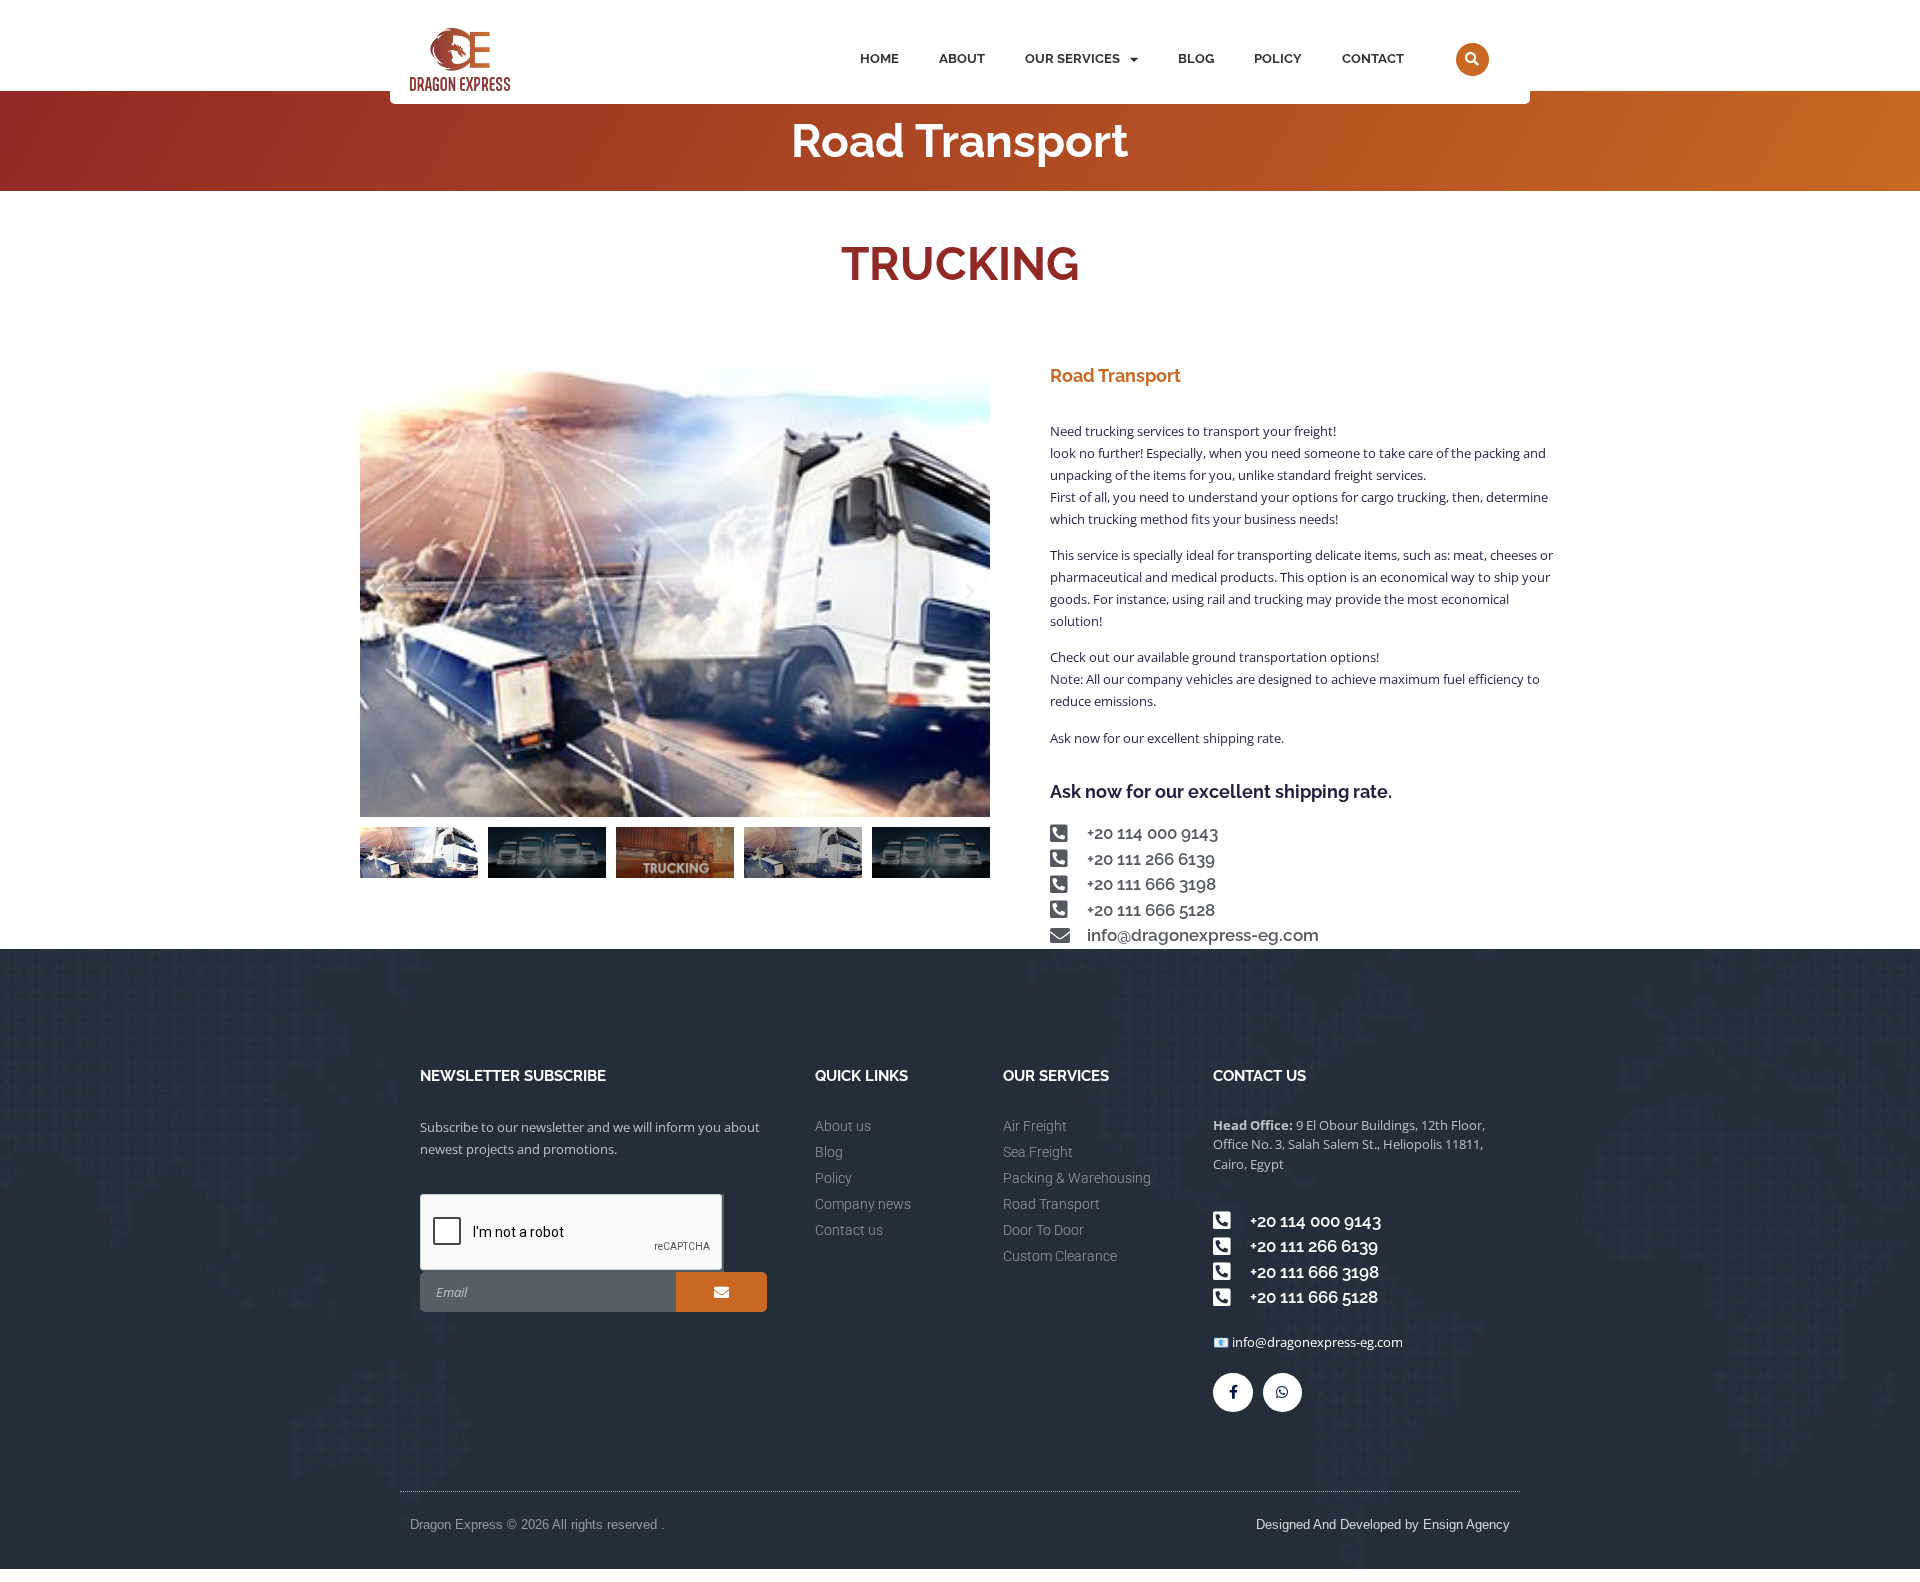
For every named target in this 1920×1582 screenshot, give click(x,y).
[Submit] (721, 1292)
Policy (1278, 58)
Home (879, 58)
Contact (1373, 58)
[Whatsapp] (1282, 1392)
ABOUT (962, 58)
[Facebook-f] (1232, 1392)
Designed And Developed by (1339, 1524)
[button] (1472, 59)
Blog (1196, 58)
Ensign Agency (1466, 1524)
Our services (1072, 58)
